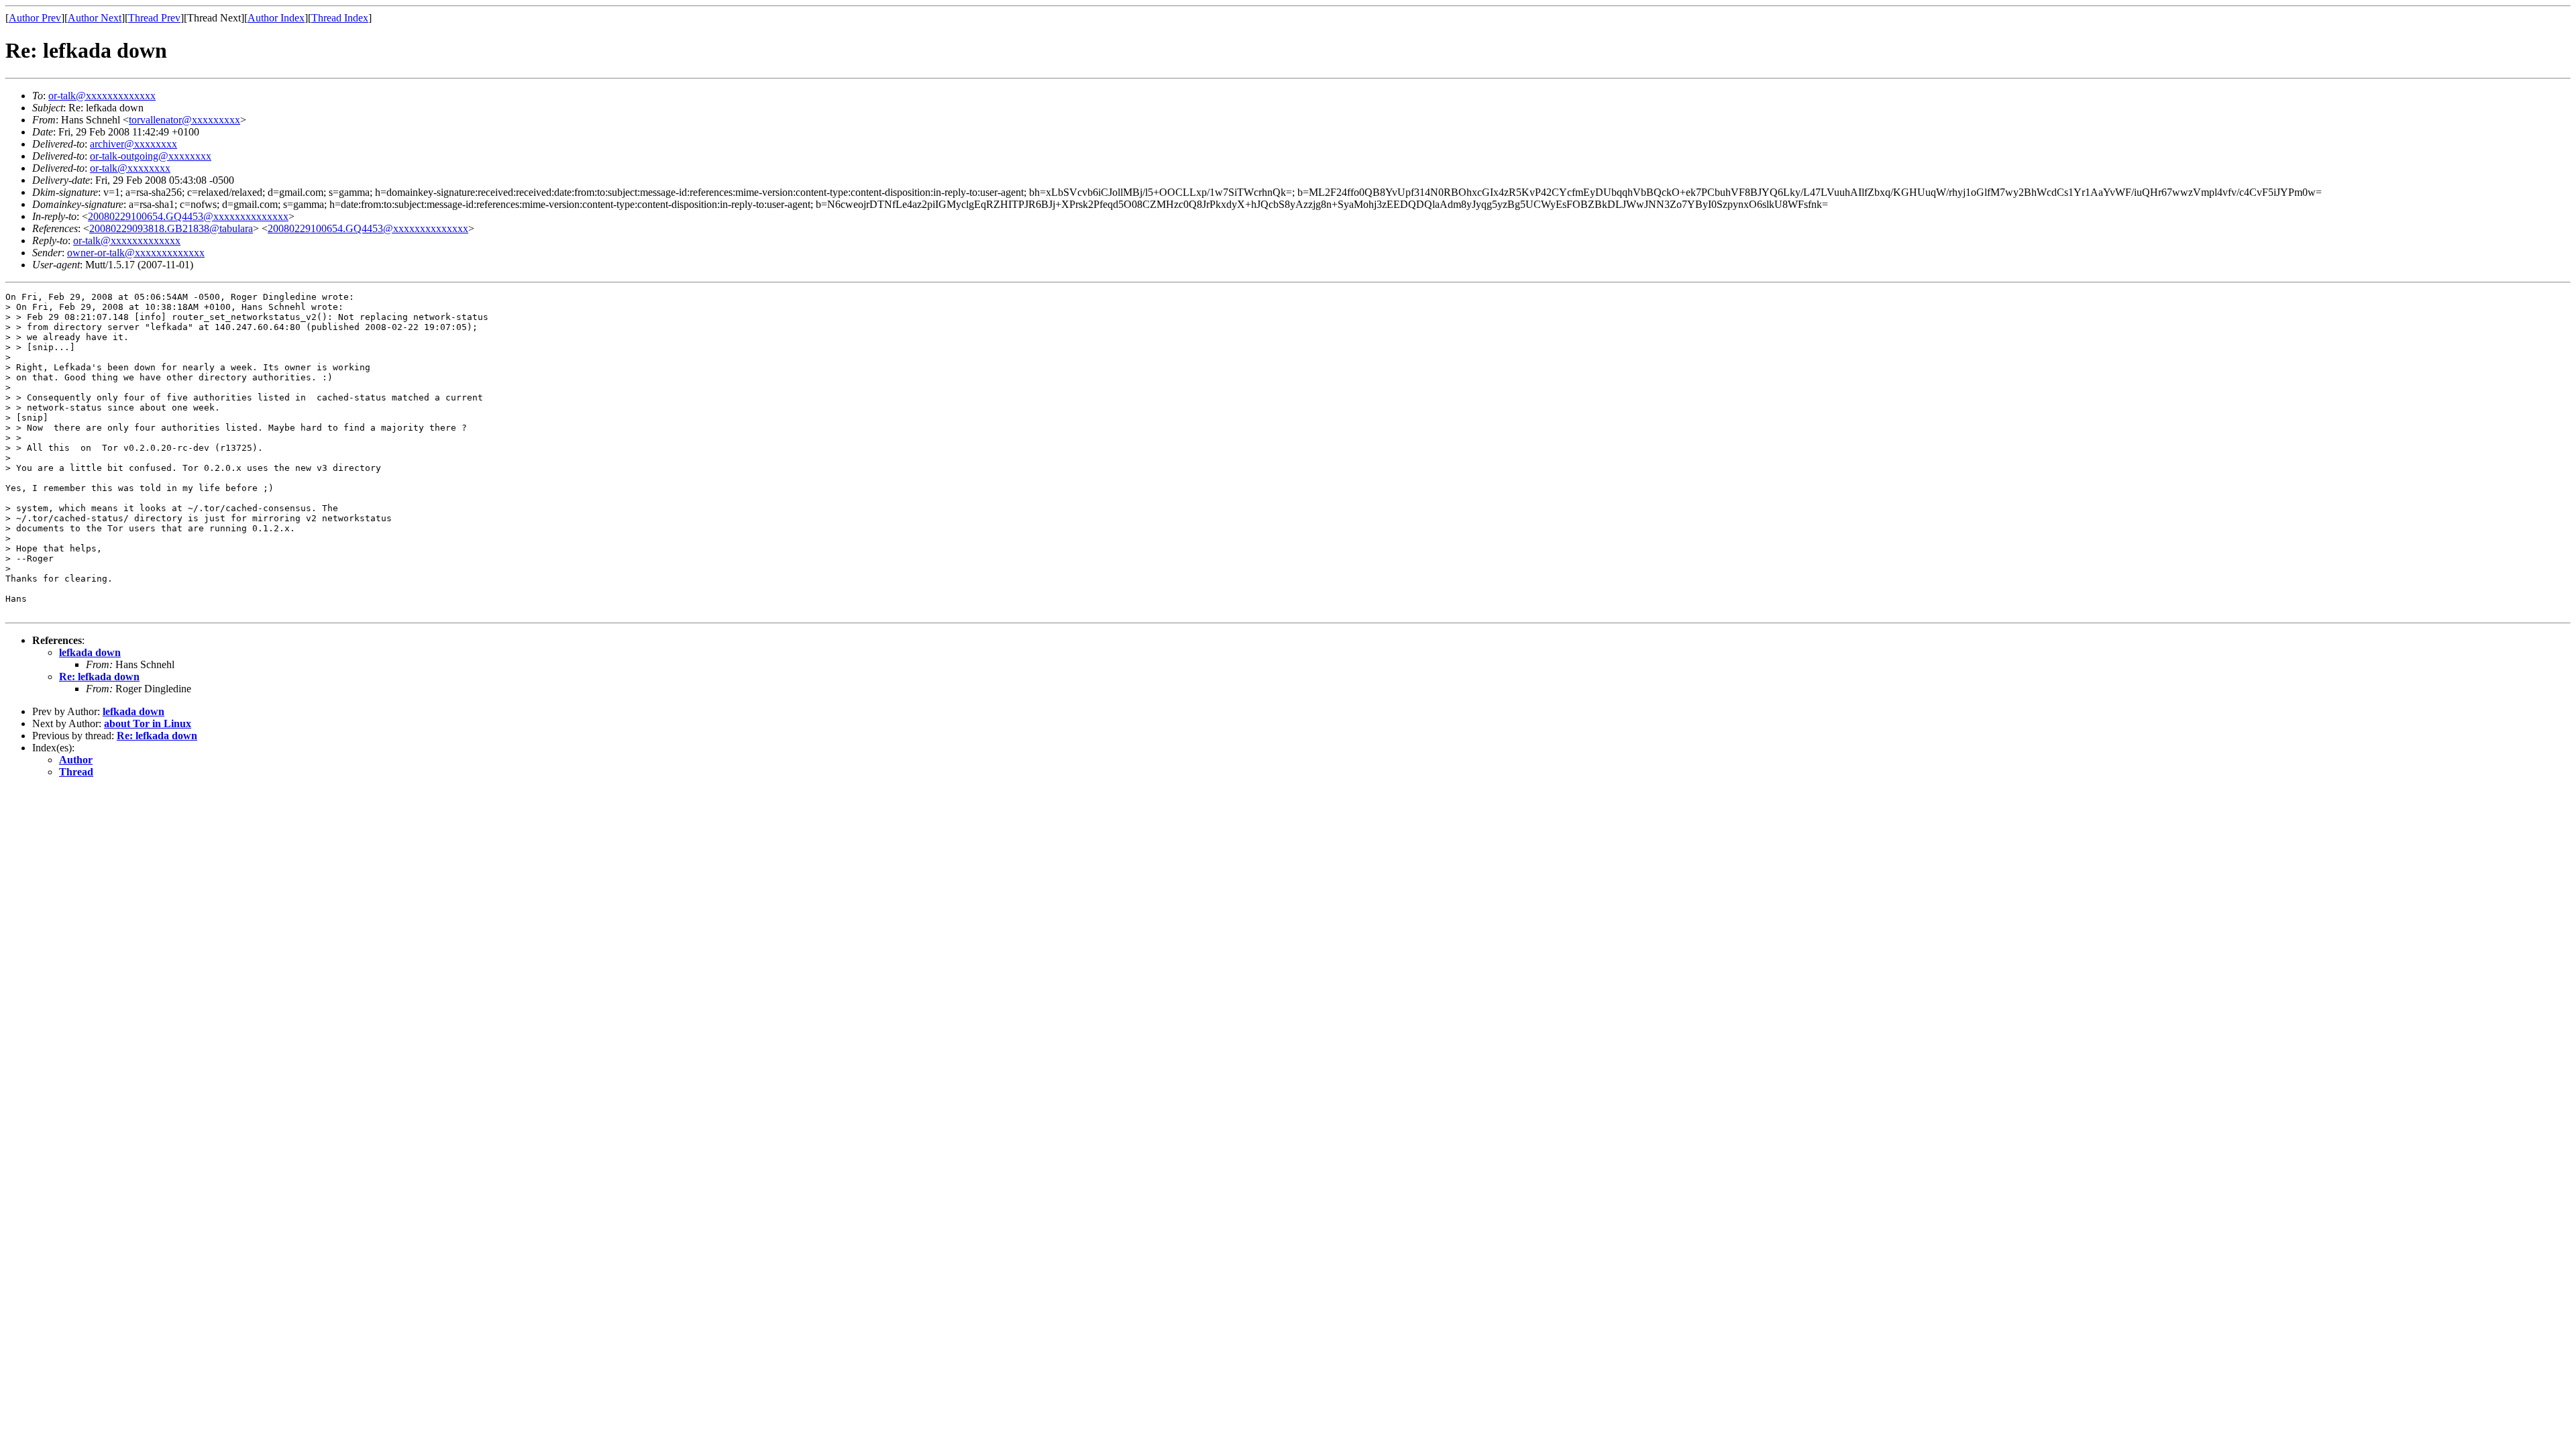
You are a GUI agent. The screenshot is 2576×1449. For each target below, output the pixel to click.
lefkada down (90, 652)
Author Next (95, 18)
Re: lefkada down (99, 677)
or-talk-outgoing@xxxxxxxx (151, 156)
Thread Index (340, 18)
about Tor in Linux (148, 723)
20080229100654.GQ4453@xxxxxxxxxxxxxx (188, 216)
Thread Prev (154, 18)
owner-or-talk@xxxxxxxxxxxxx (136, 253)
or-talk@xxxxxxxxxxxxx (102, 96)
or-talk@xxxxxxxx (130, 168)
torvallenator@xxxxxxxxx (184, 120)
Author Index (276, 18)
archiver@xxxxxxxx (133, 144)
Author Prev (35, 18)
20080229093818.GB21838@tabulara (171, 228)
